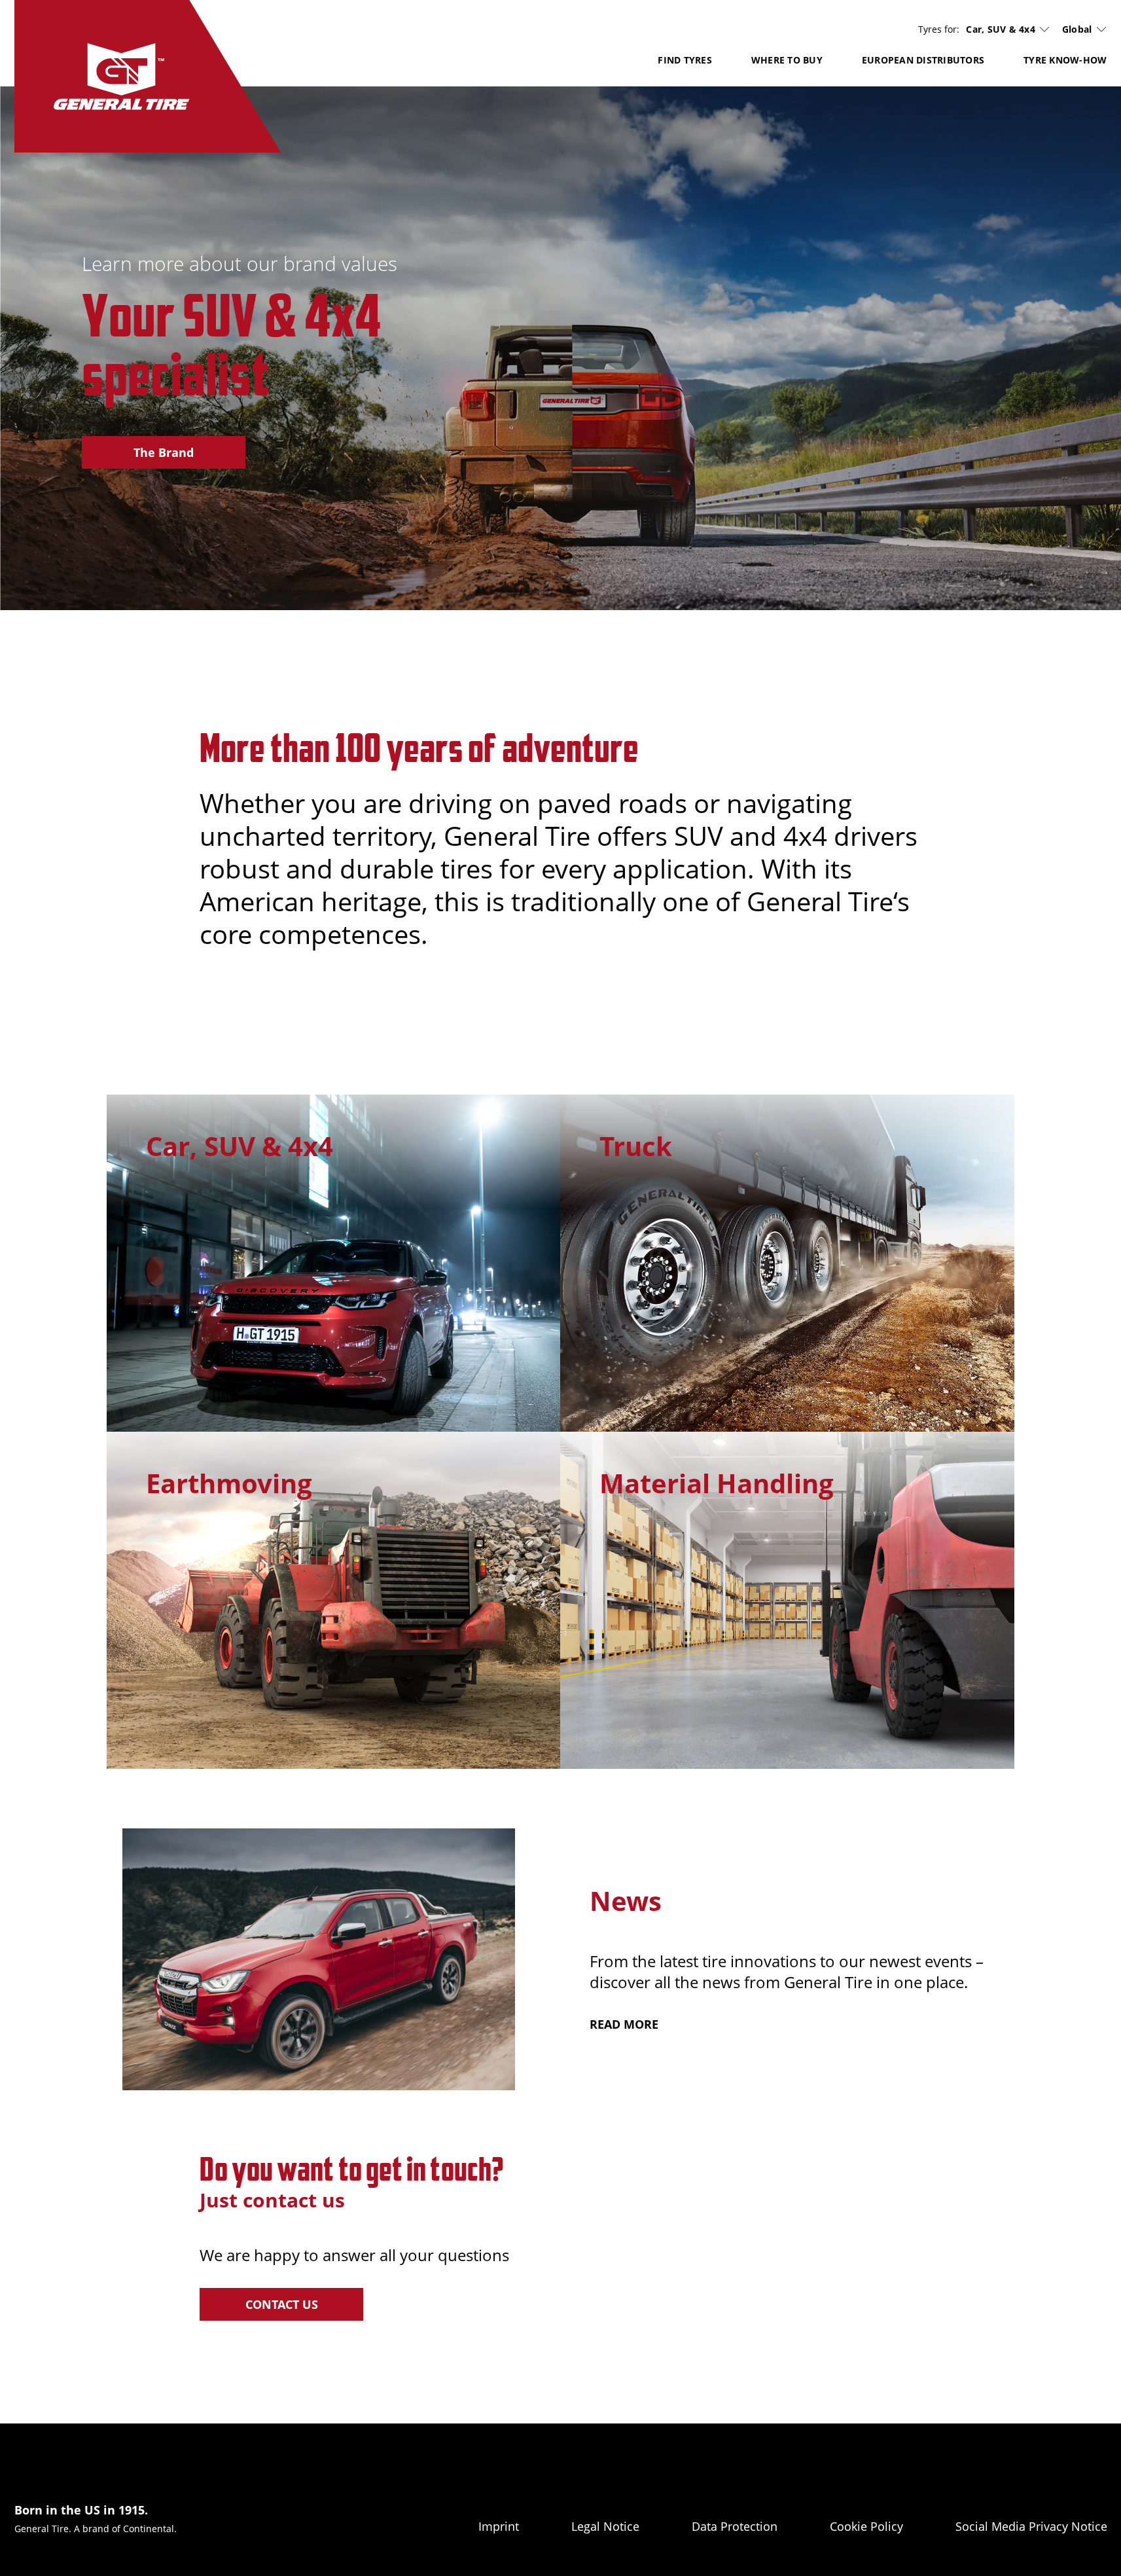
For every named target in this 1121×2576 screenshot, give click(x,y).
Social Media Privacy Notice (1031, 2526)
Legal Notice (605, 2526)
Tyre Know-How (1065, 60)
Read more (624, 2024)
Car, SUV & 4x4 (1001, 29)
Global (1077, 29)
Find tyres (685, 60)
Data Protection (735, 2526)
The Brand (164, 452)
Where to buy (787, 60)
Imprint (499, 2526)
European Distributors (923, 60)
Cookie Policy (866, 2526)
